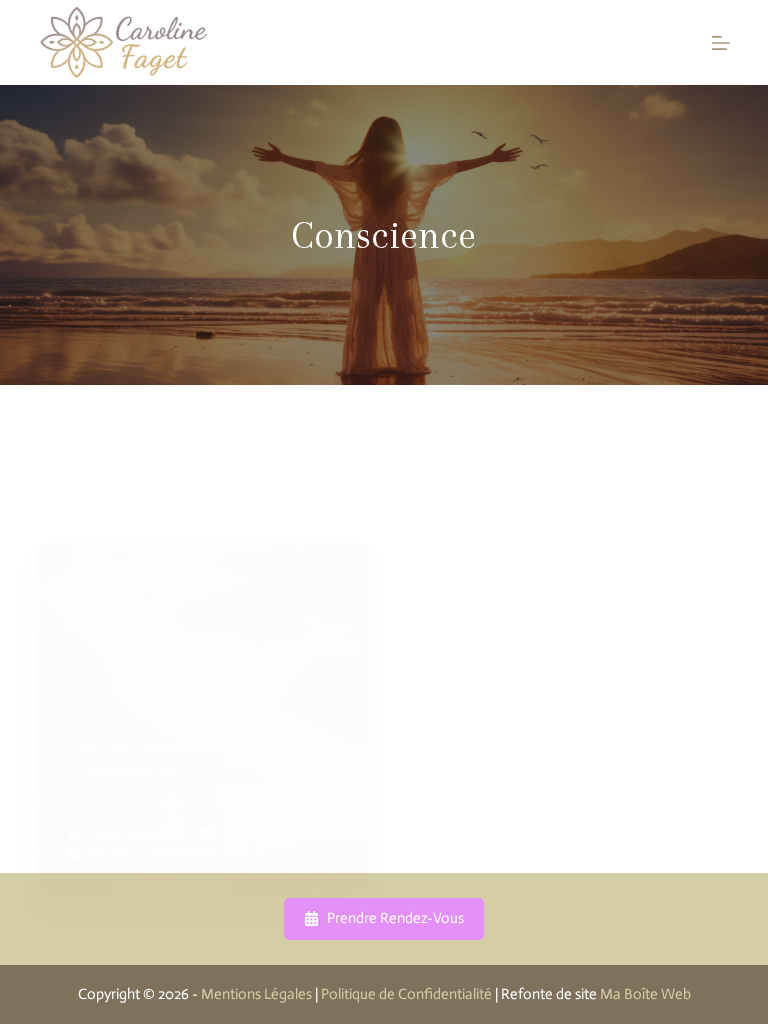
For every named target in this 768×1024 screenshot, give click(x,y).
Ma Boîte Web (645, 994)
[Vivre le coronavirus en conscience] (203, 720)
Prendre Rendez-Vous (395, 918)
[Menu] (721, 43)
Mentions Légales (256, 994)
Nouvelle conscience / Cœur (176, 854)
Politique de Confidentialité (406, 994)
